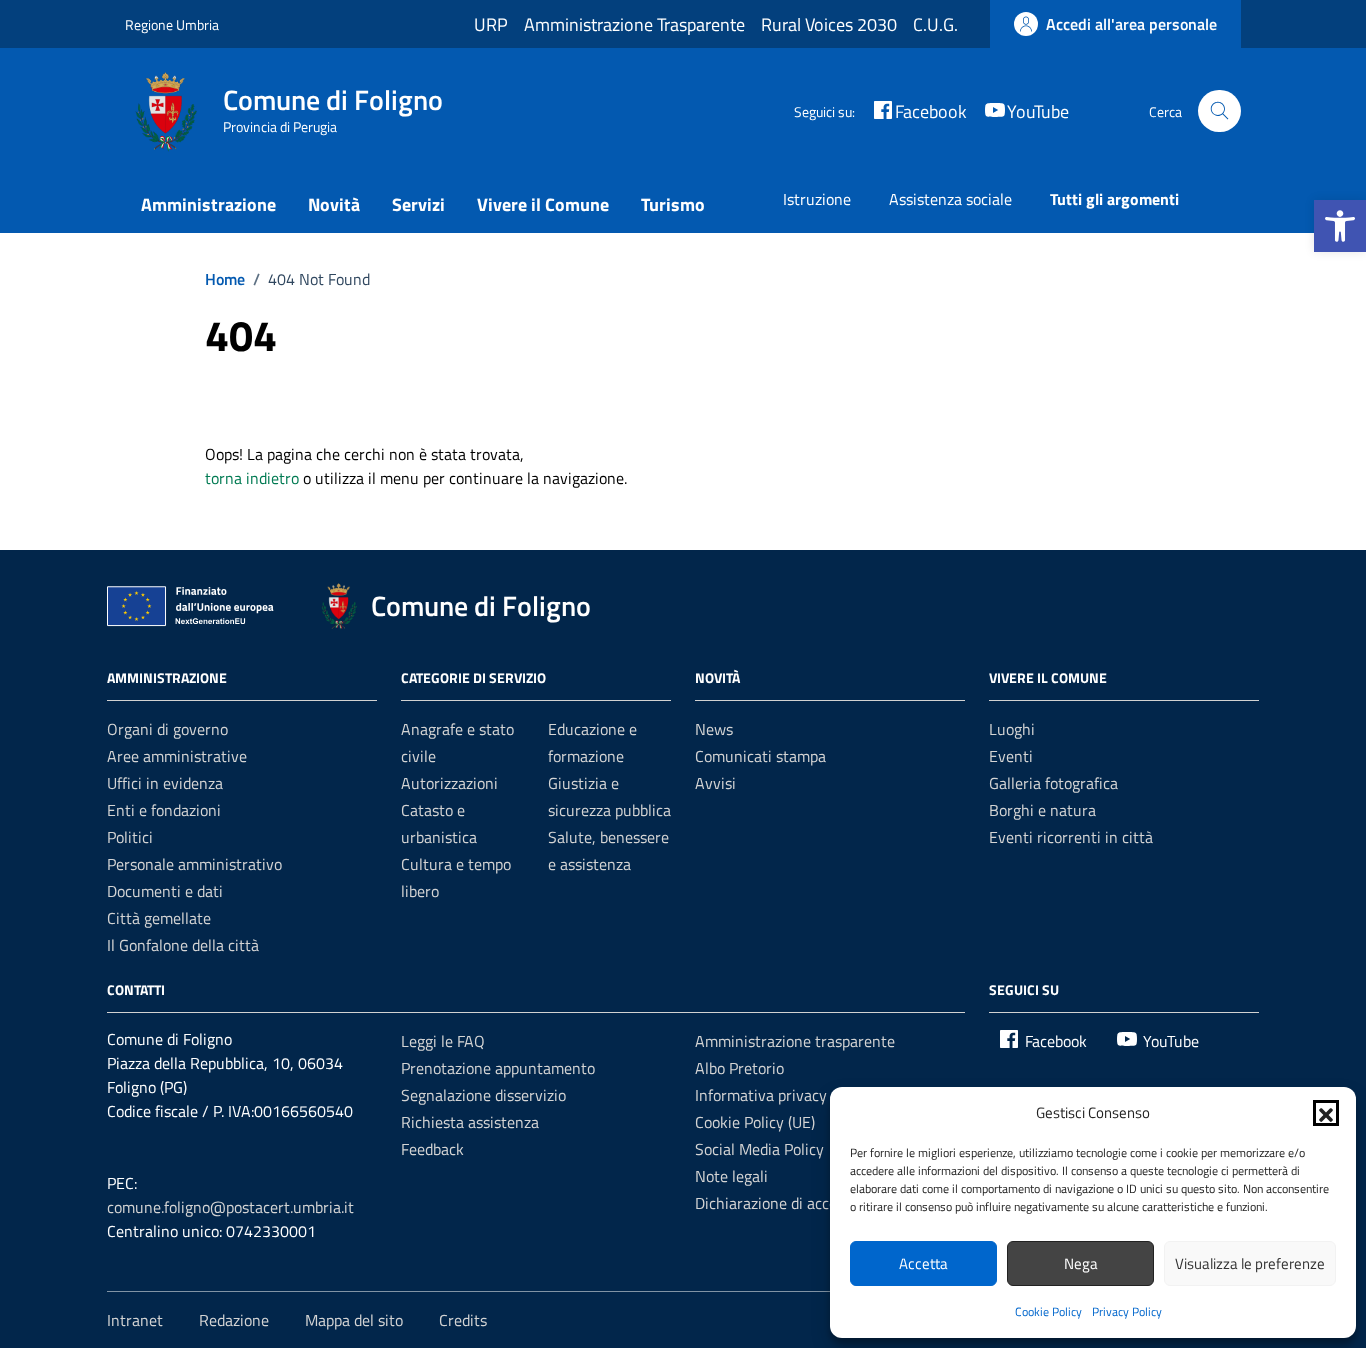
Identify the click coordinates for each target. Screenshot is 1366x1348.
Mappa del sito (354, 1320)
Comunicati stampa (760, 756)
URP (491, 24)
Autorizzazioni (449, 783)
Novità (334, 204)
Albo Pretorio (739, 1068)
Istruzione (817, 199)
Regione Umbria (172, 24)
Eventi (1011, 756)
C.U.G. (935, 24)
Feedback (432, 1149)
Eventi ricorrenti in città (1071, 837)
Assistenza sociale (950, 199)
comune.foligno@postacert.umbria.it (230, 1207)
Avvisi (715, 783)
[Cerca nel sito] (1219, 111)
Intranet (135, 1320)
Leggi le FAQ (443, 1041)
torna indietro (252, 478)
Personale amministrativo (194, 864)
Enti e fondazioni (164, 810)
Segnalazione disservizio (483, 1095)
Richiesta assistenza (470, 1122)
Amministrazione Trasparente (634, 24)
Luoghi (1012, 729)
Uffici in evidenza (165, 783)
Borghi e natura (1042, 810)
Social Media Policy (759, 1149)
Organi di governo (167, 729)
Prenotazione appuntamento (498, 1068)
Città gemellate (159, 918)
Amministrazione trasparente (795, 1041)
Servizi (418, 204)
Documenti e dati (165, 891)
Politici (130, 837)
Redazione (234, 1320)
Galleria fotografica (1053, 783)
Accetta (923, 1263)
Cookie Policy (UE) (755, 1122)
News (714, 729)
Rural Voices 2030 (829, 24)
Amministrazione (208, 204)
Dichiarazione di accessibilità (792, 1203)
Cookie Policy (1048, 1311)
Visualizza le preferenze (1250, 1263)
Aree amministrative (177, 756)
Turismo (673, 204)
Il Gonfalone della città (183, 945)
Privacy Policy (1127, 1311)
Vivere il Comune (543, 204)
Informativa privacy (761, 1095)
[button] (1340, 226)
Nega (1081, 1263)
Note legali (731, 1176)
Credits (463, 1320)
